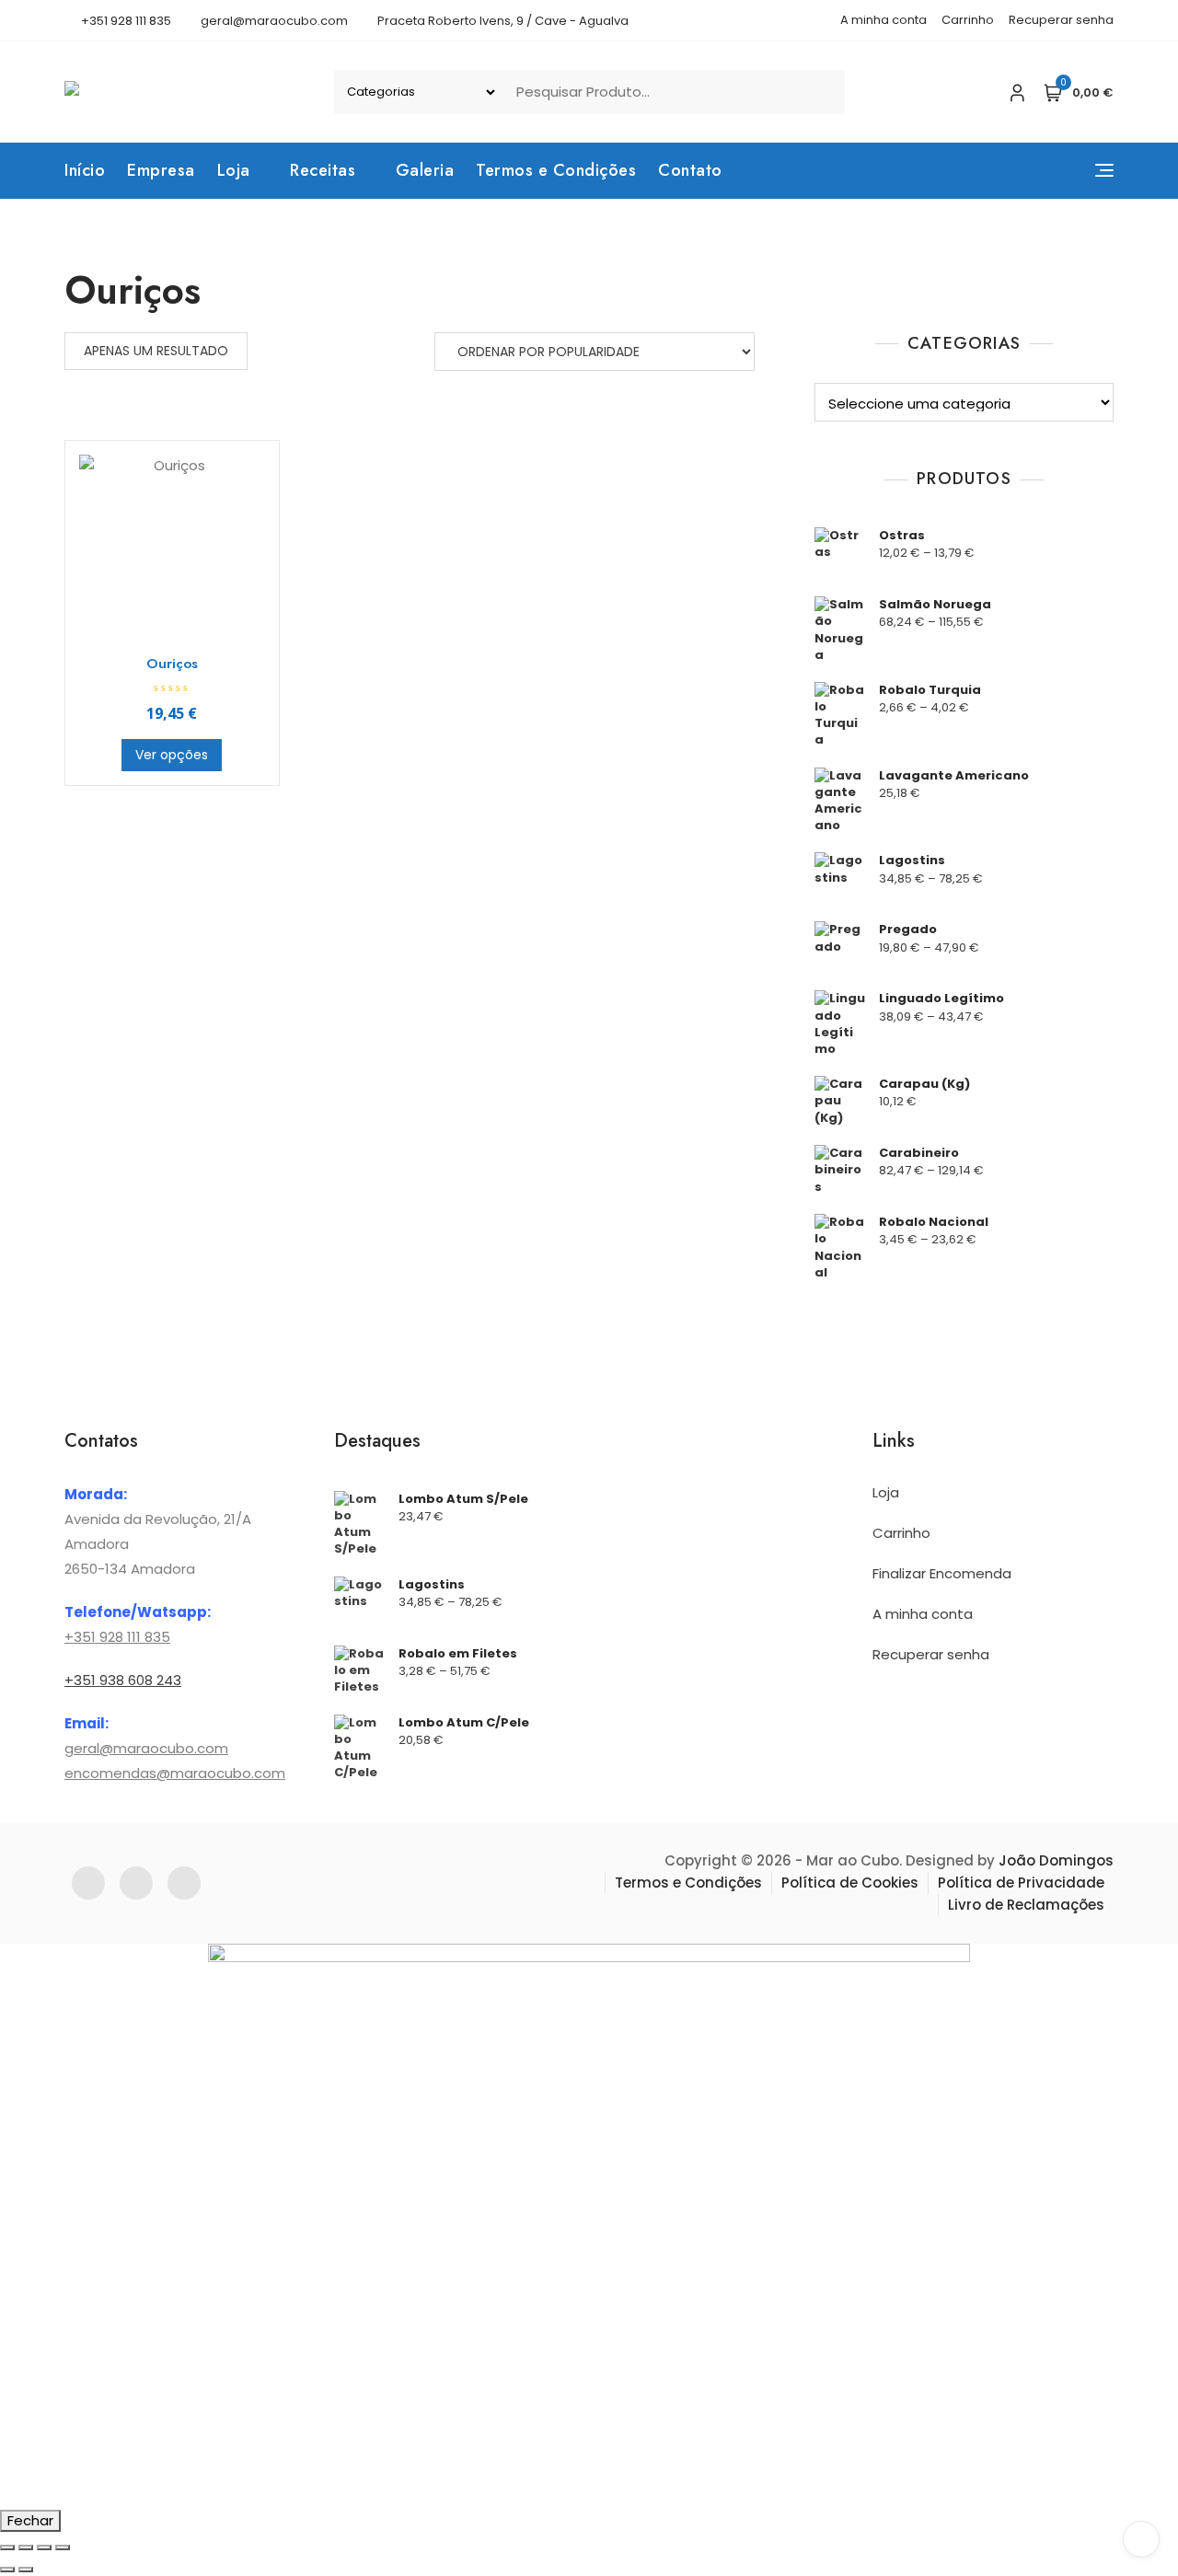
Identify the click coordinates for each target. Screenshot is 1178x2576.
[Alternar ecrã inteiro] (26, 2547)
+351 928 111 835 (125, 21)
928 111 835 (133, 1637)
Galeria (425, 170)
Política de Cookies (850, 1883)
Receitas (323, 170)
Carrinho (968, 20)
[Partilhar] (44, 2547)
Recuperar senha (1061, 20)
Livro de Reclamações (1026, 1905)
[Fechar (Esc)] (63, 2547)
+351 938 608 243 (123, 1680)
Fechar (30, 2520)
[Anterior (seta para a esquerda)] (7, 2570)
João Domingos (1056, 1860)
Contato (690, 170)
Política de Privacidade (1021, 1883)
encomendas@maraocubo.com (175, 1773)
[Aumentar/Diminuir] (7, 2547)
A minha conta (883, 20)
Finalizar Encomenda (942, 1573)
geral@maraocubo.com (273, 21)
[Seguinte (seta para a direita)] (26, 2570)
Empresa (161, 170)
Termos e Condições (556, 170)
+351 (80, 1637)
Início (85, 170)
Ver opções (172, 755)
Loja (234, 170)
